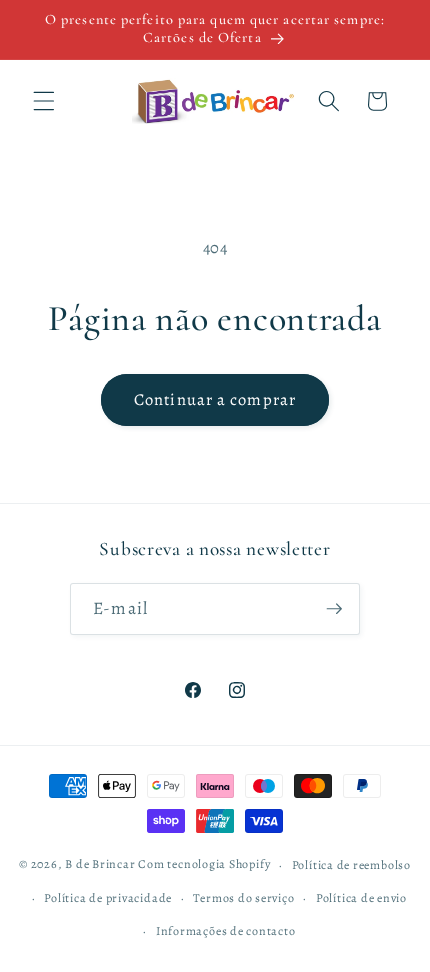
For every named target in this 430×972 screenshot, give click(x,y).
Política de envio (361, 898)
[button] (44, 101)
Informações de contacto (226, 931)
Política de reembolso (351, 865)
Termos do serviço (243, 898)
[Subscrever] (334, 609)
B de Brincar (100, 865)
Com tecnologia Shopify (204, 865)
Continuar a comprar (215, 399)
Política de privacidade (108, 898)
